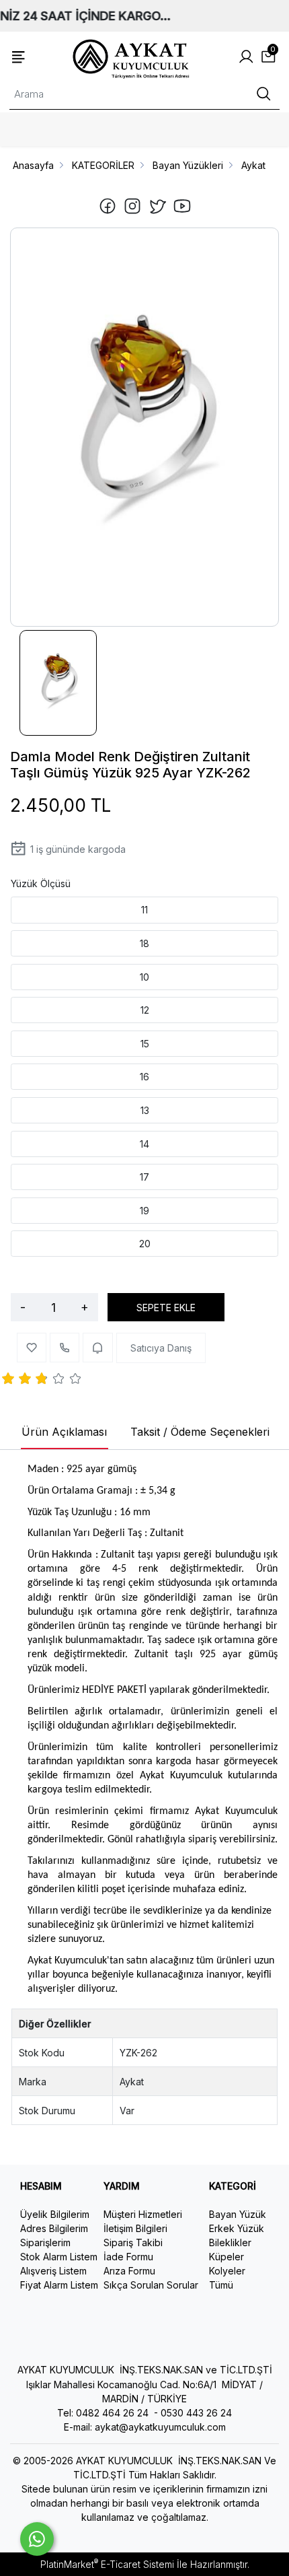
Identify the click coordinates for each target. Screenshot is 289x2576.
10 (144, 977)
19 (144, 1211)
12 (145, 1010)
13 (145, 1110)
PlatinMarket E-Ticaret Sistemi (107, 2564)
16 (144, 1077)
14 (144, 1144)
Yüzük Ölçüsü (41, 883)
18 (144, 943)
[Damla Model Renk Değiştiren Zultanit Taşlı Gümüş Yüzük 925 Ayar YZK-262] (144, 427)
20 (145, 1244)
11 (144, 910)
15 (145, 1044)
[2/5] (17, 1381)
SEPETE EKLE (166, 1308)
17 (144, 1177)
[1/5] (8, 1381)
